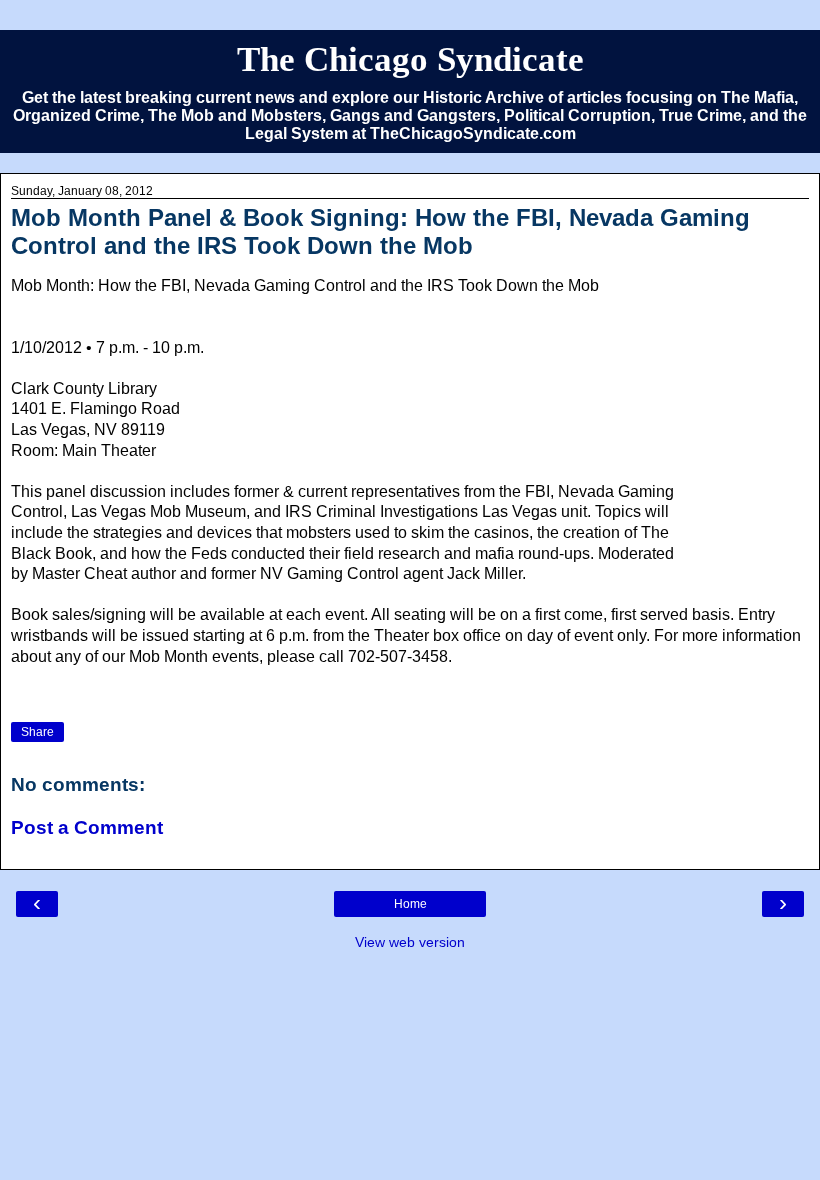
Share (37, 732)
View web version (410, 942)
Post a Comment (87, 827)
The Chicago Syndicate (410, 59)
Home (410, 904)
